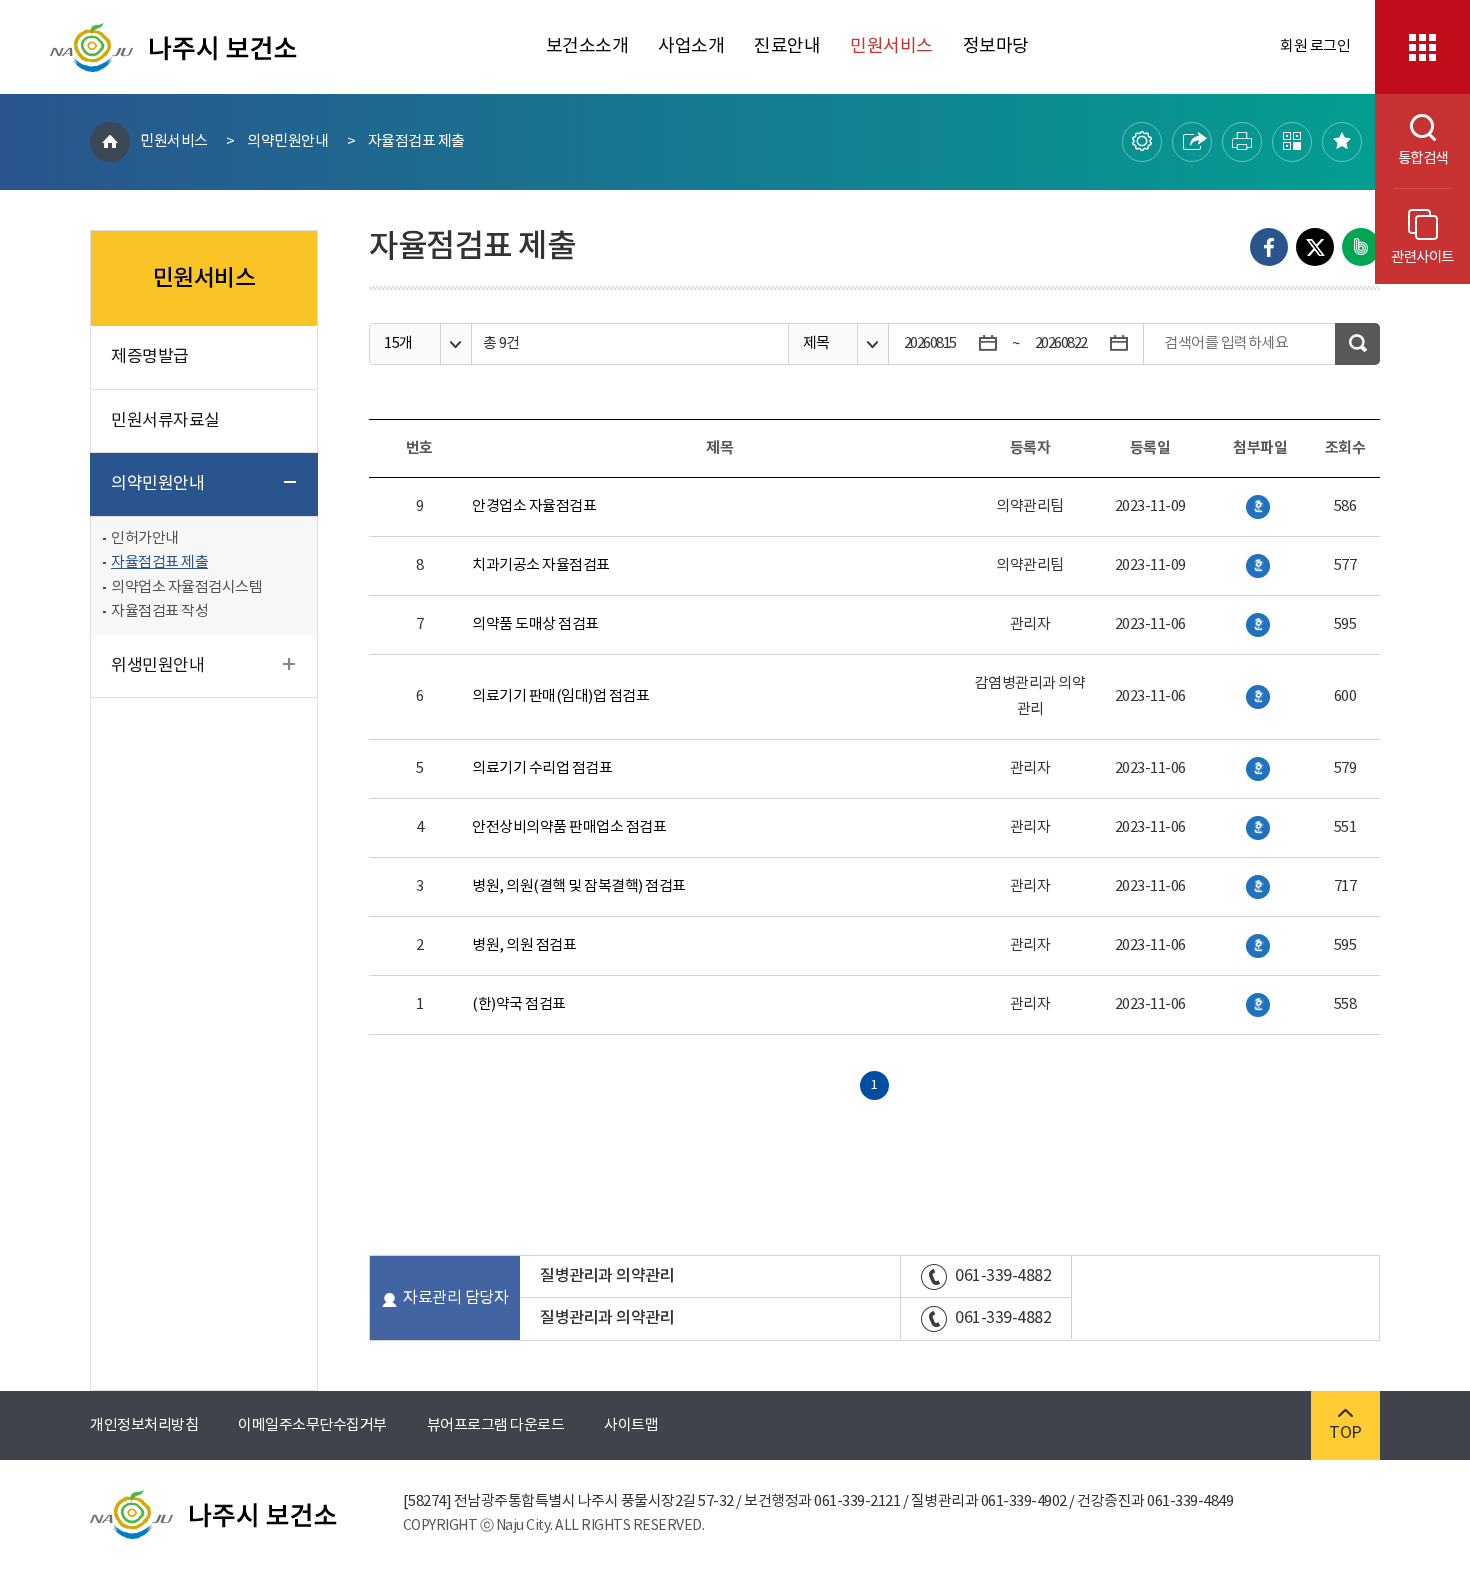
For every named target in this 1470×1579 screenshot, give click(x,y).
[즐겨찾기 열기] (1342, 142)
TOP (1345, 1433)
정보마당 (996, 46)
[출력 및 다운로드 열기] (1242, 142)
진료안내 (787, 46)
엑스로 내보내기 (1315, 247)
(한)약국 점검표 (519, 1004)
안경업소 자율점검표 (534, 506)
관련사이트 (1422, 257)
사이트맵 (631, 1425)
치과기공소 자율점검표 (541, 565)
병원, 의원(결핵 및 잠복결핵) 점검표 (579, 886)
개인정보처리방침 (144, 1425)
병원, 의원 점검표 (524, 945)
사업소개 (691, 46)
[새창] (1258, 507)
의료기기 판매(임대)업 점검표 (560, 696)
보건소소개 (587, 46)
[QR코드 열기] (1292, 142)
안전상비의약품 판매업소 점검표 (569, 827)
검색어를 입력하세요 (1226, 343)
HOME (110, 142)
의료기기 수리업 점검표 (542, 768)
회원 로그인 (1315, 46)
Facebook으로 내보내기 (1269, 247)
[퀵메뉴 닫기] (1422, 47)
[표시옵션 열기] (1142, 142)
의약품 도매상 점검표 (535, 624)
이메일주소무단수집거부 (312, 1425)
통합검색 (1411, 158)
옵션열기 (455, 344)
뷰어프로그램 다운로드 (496, 1425)
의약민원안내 (287, 141)
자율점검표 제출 (416, 141)
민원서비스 (891, 46)
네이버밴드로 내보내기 (1361, 247)
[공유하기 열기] (1192, 142)
